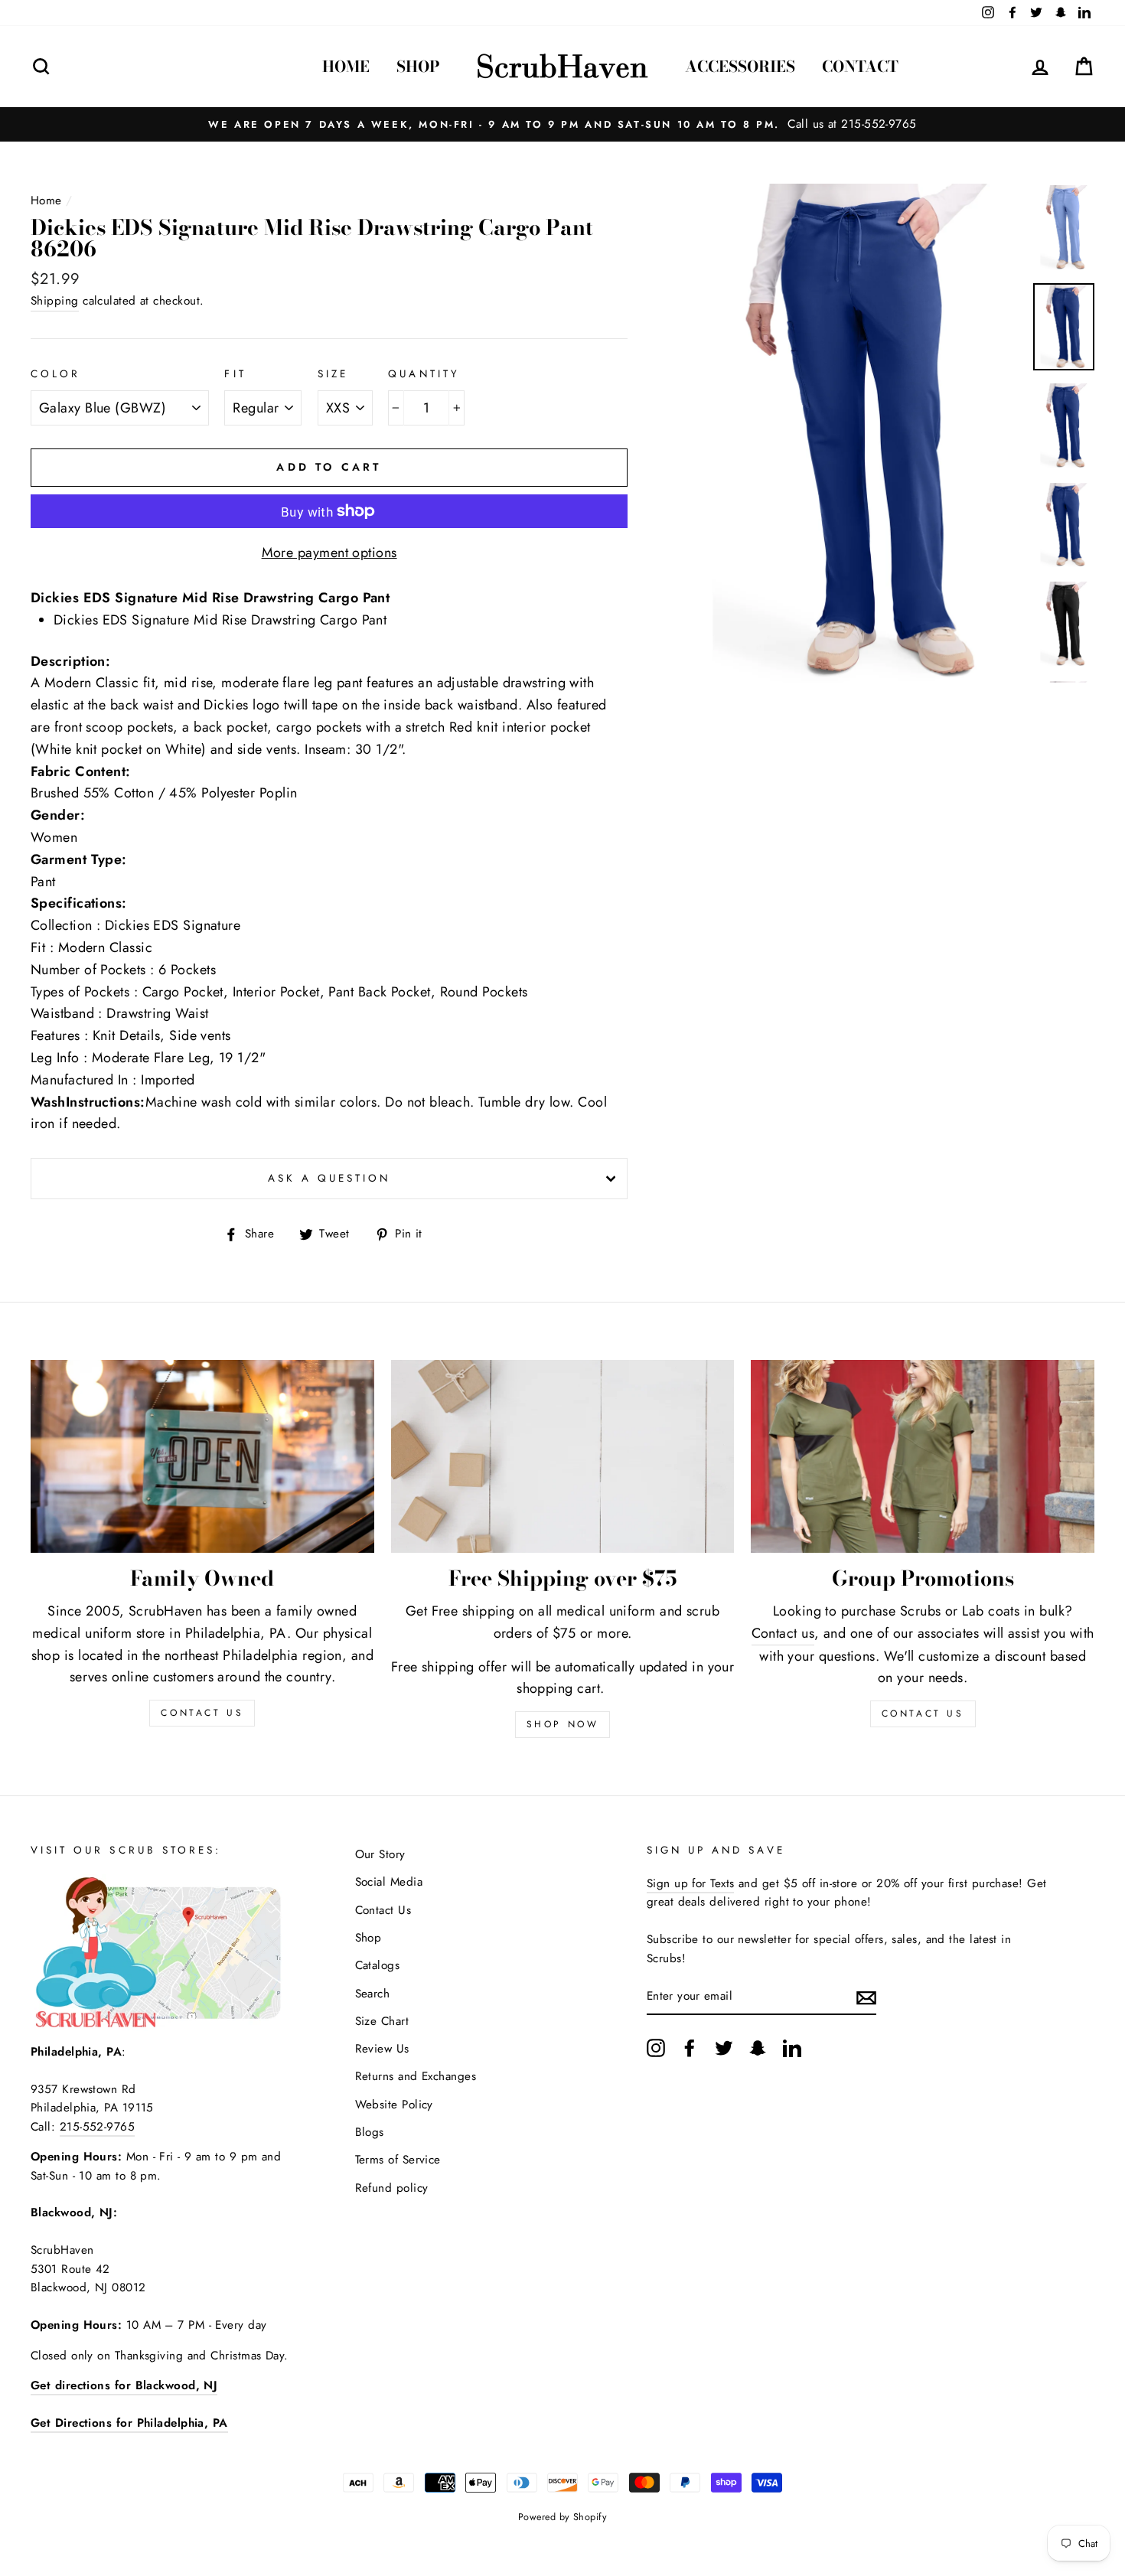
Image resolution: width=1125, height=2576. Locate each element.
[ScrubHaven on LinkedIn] (792, 2048)
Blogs (370, 2132)
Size (333, 374)
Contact (860, 66)
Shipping (55, 301)
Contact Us (923, 1714)
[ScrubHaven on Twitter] (724, 2048)
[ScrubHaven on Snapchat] (758, 2048)
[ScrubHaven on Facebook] (690, 2048)
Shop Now (563, 1724)
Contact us (783, 1633)
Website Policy (394, 2105)
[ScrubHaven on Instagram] (656, 2048)
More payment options (329, 553)
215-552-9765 (97, 2127)
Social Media (389, 1882)
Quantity (424, 374)
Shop (418, 66)
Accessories (740, 66)
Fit (235, 374)
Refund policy (392, 2188)
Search (373, 1994)
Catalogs (378, 1965)
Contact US (202, 1713)
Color (55, 374)
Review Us (382, 2049)
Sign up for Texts (691, 1883)
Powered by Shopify (562, 2517)
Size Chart (382, 2021)
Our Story (380, 1854)
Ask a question (329, 1178)
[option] (562, 124)
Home (346, 66)
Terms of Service (398, 2160)
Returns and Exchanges (416, 2076)
